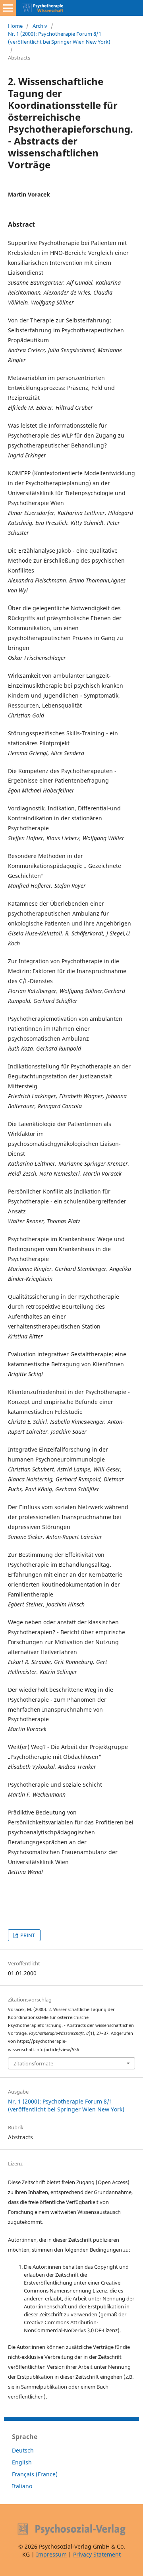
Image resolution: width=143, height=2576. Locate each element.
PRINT (27, 1935)
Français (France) (35, 2474)
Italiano (22, 2486)
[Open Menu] (8, 8)
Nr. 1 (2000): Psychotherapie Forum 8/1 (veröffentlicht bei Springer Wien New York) (59, 38)
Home (15, 26)
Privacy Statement (97, 2554)
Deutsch (23, 2450)
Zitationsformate (33, 2063)
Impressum (51, 2554)
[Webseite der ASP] (71, 2529)
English (22, 2462)
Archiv (40, 26)
